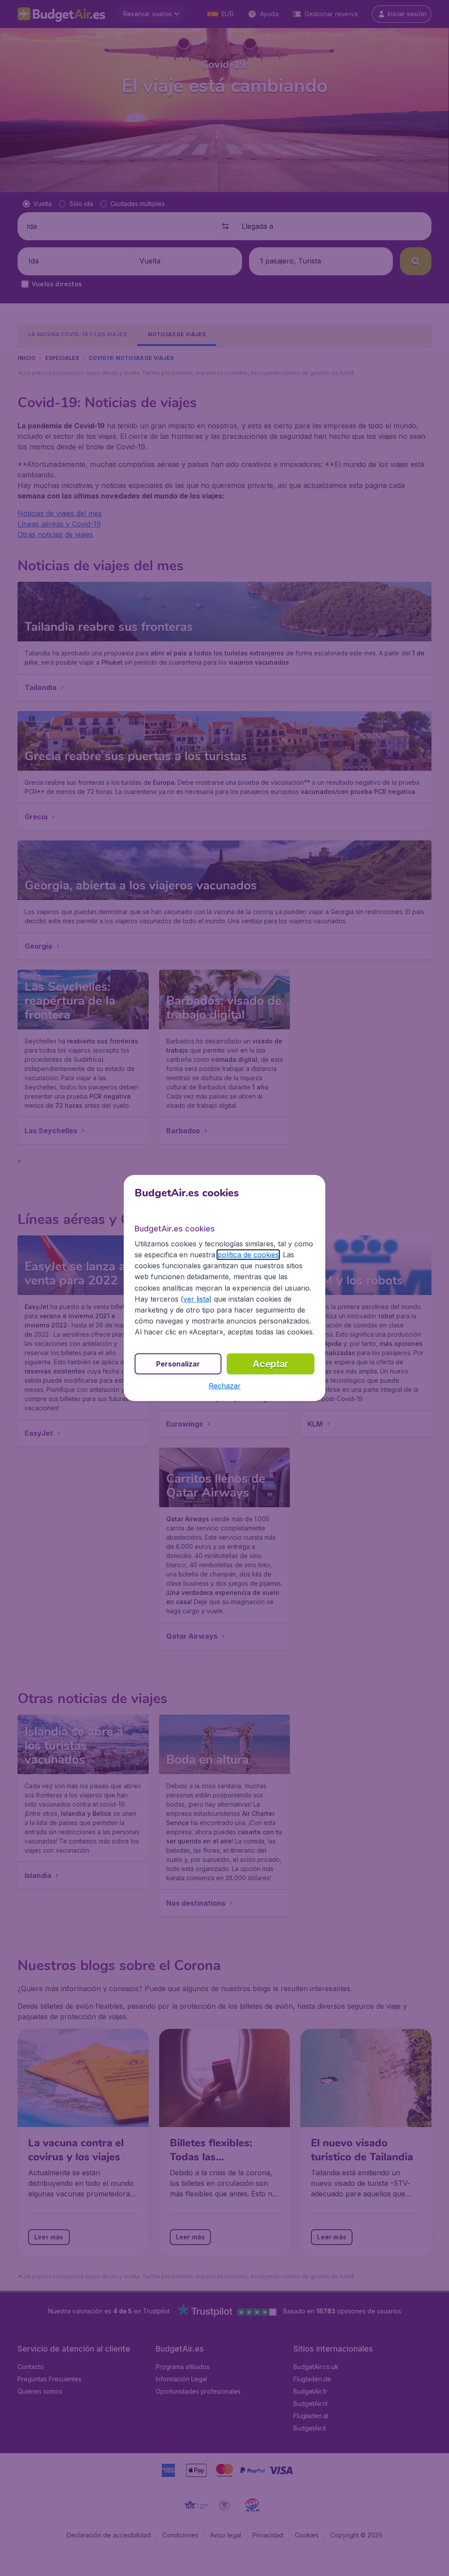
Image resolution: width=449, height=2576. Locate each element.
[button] (225, 1386)
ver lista (196, 1299)
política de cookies (248, 1255)
